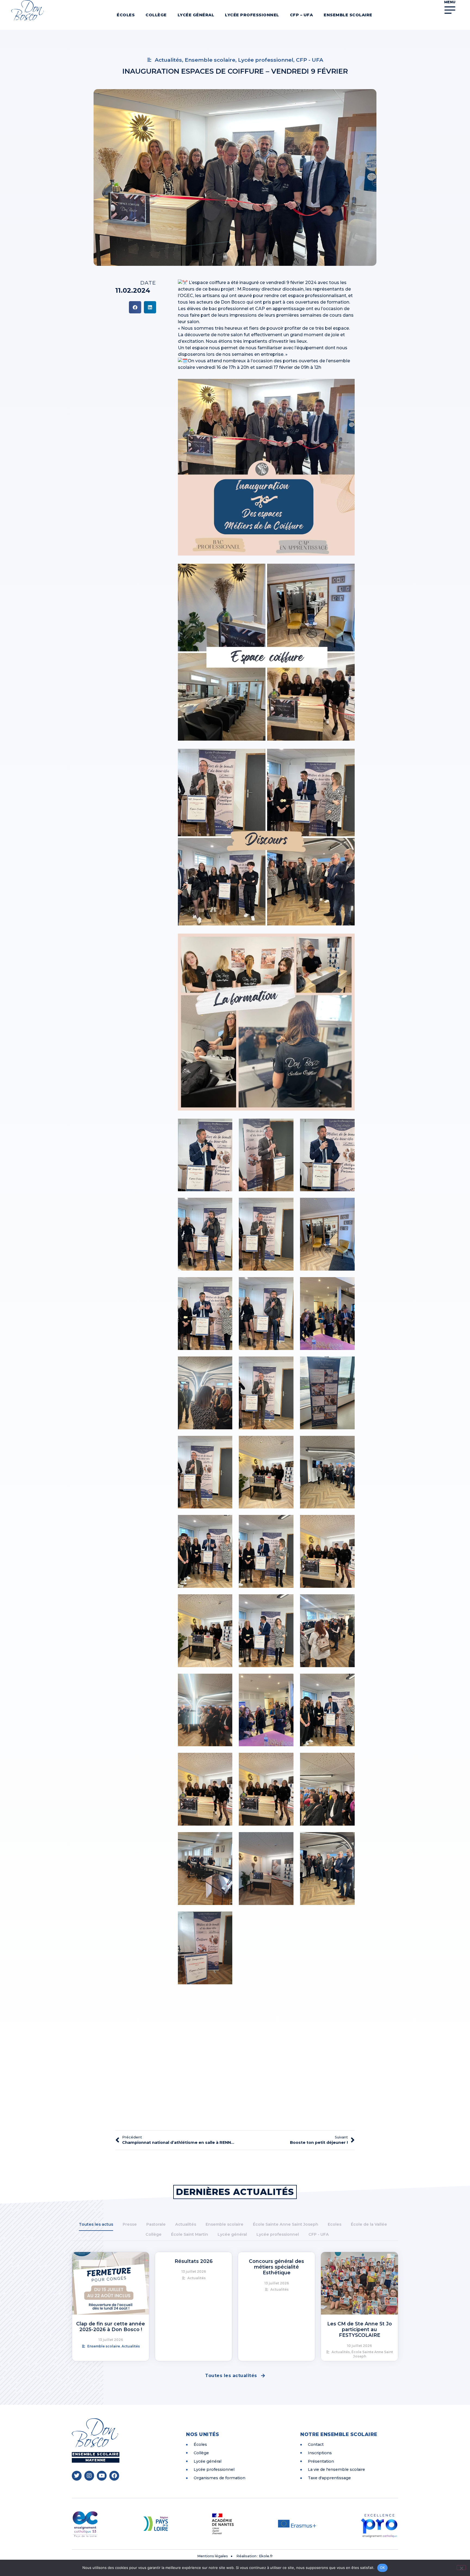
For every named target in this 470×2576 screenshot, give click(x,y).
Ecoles (335, 2224)
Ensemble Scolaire (348, 15)
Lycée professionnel (252, 15)
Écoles (126, 15)
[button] (135, 307)
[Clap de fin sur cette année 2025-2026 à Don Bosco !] (111, 2283)
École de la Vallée (369, 2224)
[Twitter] (77, 2476)
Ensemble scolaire (225, 2224)
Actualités (186, 2224)
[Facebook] (114, 2476)
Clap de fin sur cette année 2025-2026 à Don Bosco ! (111, 2326)
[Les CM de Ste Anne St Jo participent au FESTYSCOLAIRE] (359, 2283)
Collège (156, 15)
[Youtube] (102, 2476)
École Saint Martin (190, 2234)
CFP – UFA (302, 15)
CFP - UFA (319, 2234)
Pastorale (156, 2224)
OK (383, 2568)
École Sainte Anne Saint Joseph (286, 2224)
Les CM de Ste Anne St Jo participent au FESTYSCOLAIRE (360, 2329)
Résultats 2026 (194, 2261)
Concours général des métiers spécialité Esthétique (276, 2267)
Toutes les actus (96, 2224)
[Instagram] (89, 2476)
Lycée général (196, 15)
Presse (130, 2224)
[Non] (461, 2568)
